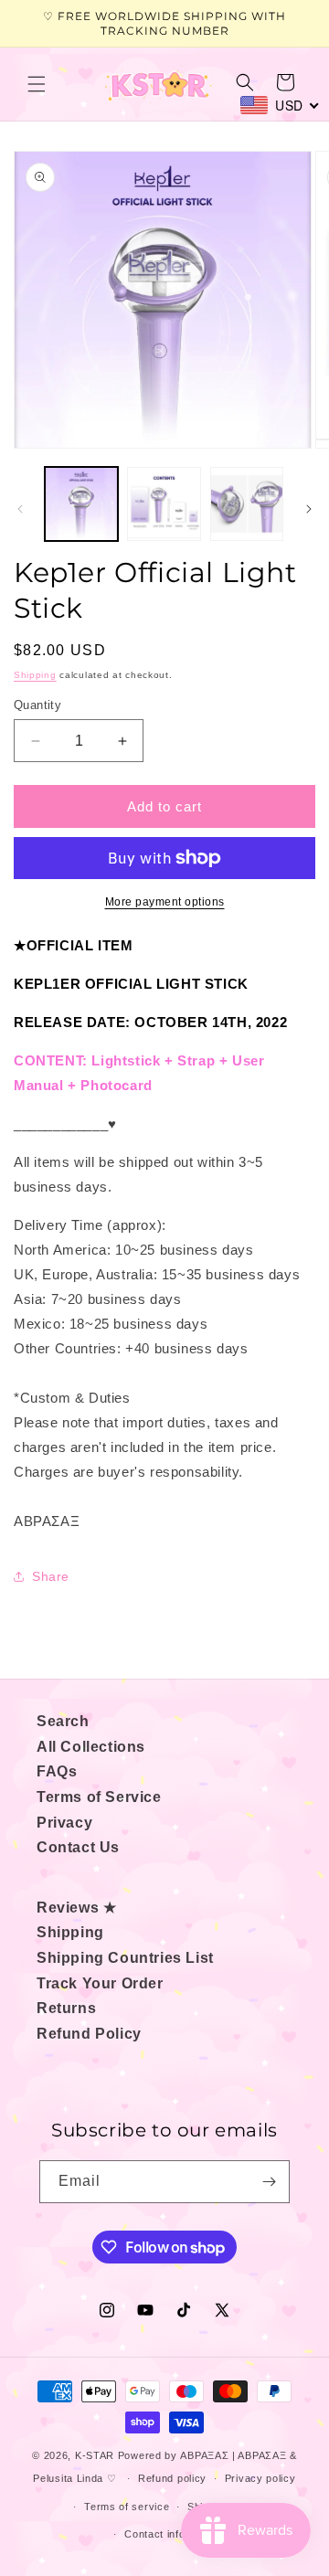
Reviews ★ (76, 1908)
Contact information (173, 2534)
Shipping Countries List (125, 1958)
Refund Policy (89, 2034)
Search (63, 1721)
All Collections (91, 1747)
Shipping (35, 675)
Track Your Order (100, 1983)
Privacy (64, 1823)
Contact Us (78, 1847)
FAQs (57, 1771)
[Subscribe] (269, 2182)
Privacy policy (260, 2478)
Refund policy (172, 2478)
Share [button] (51, 1576)
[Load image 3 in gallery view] (247, 504)
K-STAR (95, 2455)
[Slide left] (20, 509)
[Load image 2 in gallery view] (164, 504)
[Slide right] (309, 509)
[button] (37, 84)
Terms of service (127, 2507)
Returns (66, 2008)
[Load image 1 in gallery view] (81, 504)
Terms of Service (99, 1797)
